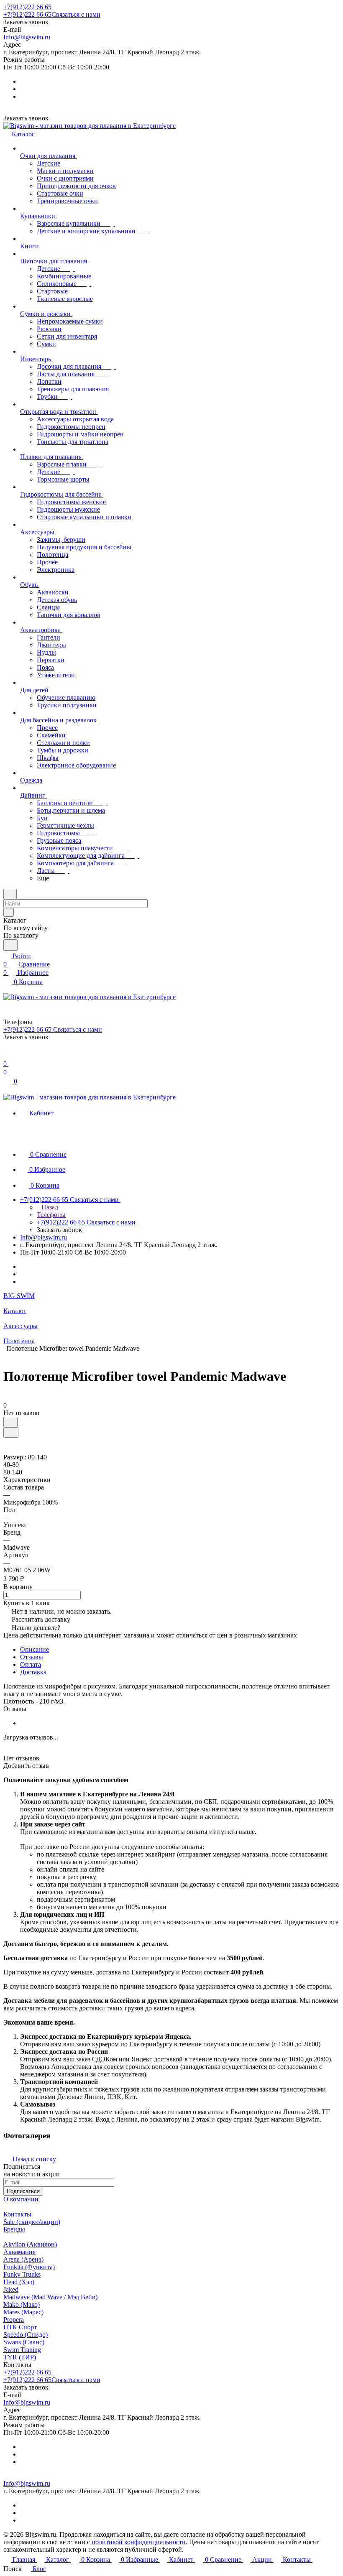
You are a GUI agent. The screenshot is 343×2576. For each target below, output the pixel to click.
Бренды (14, 2229)
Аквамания (19, 2252)
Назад (49, 1207)
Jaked (11, 2289)
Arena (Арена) (23, 2259)
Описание (35, 1649)
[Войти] (7, 1055)
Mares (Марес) (23, 2312)
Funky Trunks (22, 2274)
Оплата (31, 1664)
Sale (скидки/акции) (32, 2222)
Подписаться (23, 2191)
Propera (14, 2320)
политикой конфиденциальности (139, 2542)
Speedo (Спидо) (26, 2335)
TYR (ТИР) (20, 2357)
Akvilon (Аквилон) (30, 2244)
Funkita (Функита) (29, 2267)
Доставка (33, 1672)
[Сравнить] (11, 1432)
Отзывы (32, 1657)
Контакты (17, 2214)
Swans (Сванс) (24, 2342)
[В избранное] (10, 1422)
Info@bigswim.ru (27, 37)
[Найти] (10, 945)
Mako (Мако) (22, 2304)
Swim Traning (22, 2350)
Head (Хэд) (19, 2282)
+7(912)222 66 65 (27, 7)
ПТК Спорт (20, 2327)
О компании (21, 2199)
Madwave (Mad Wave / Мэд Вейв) (50, 2297)
